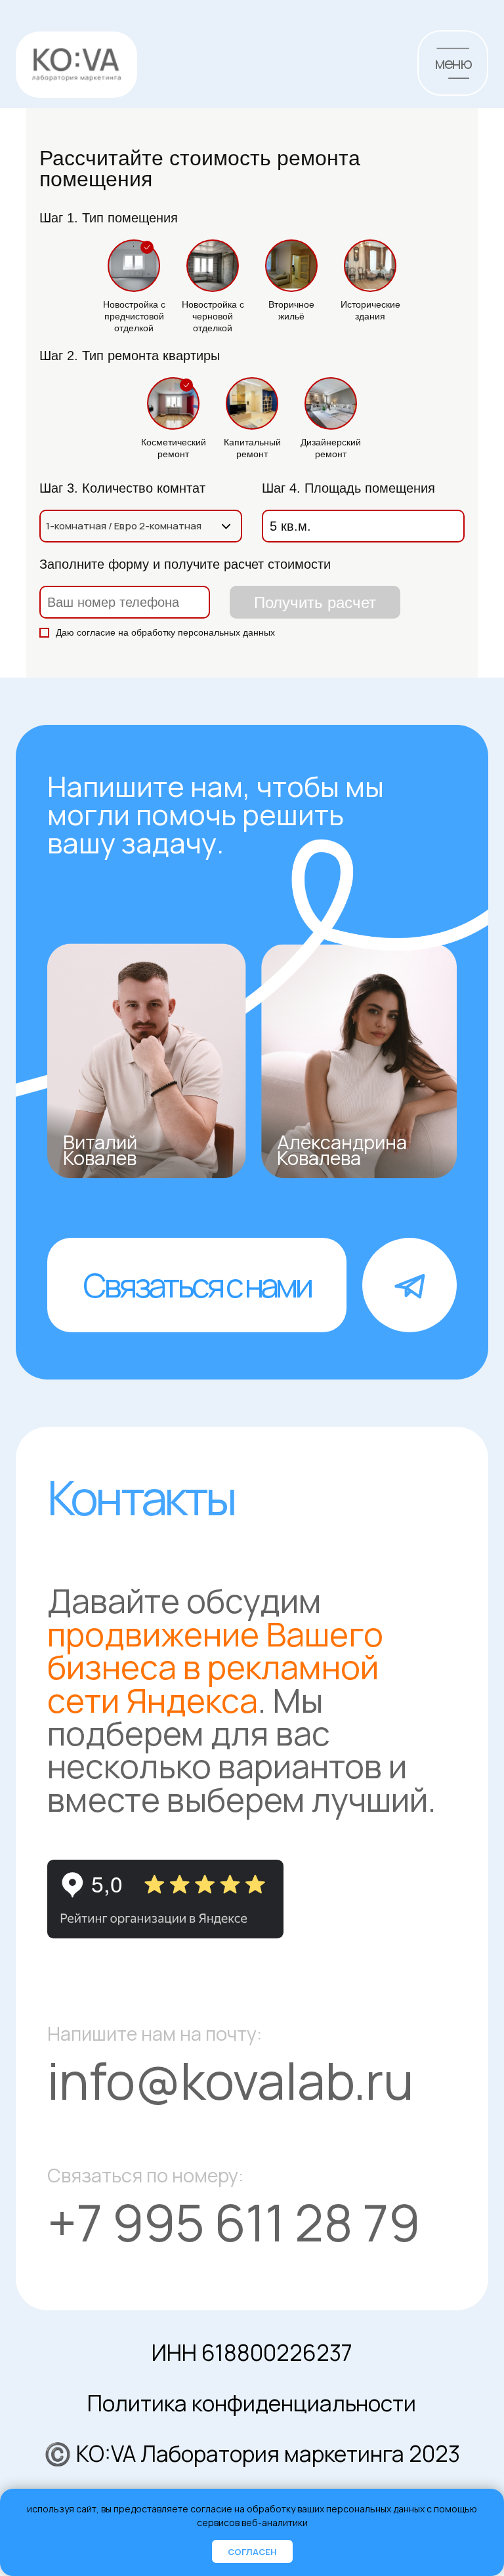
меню (452, 63)
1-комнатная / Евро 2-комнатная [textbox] (124, 526)
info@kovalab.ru (230, 2080)
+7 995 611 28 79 (234, 2222)
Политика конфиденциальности (252, 2403)
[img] (76, 65)
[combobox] (141, 526)
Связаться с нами (197, 1285)
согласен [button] (252, 2552)
